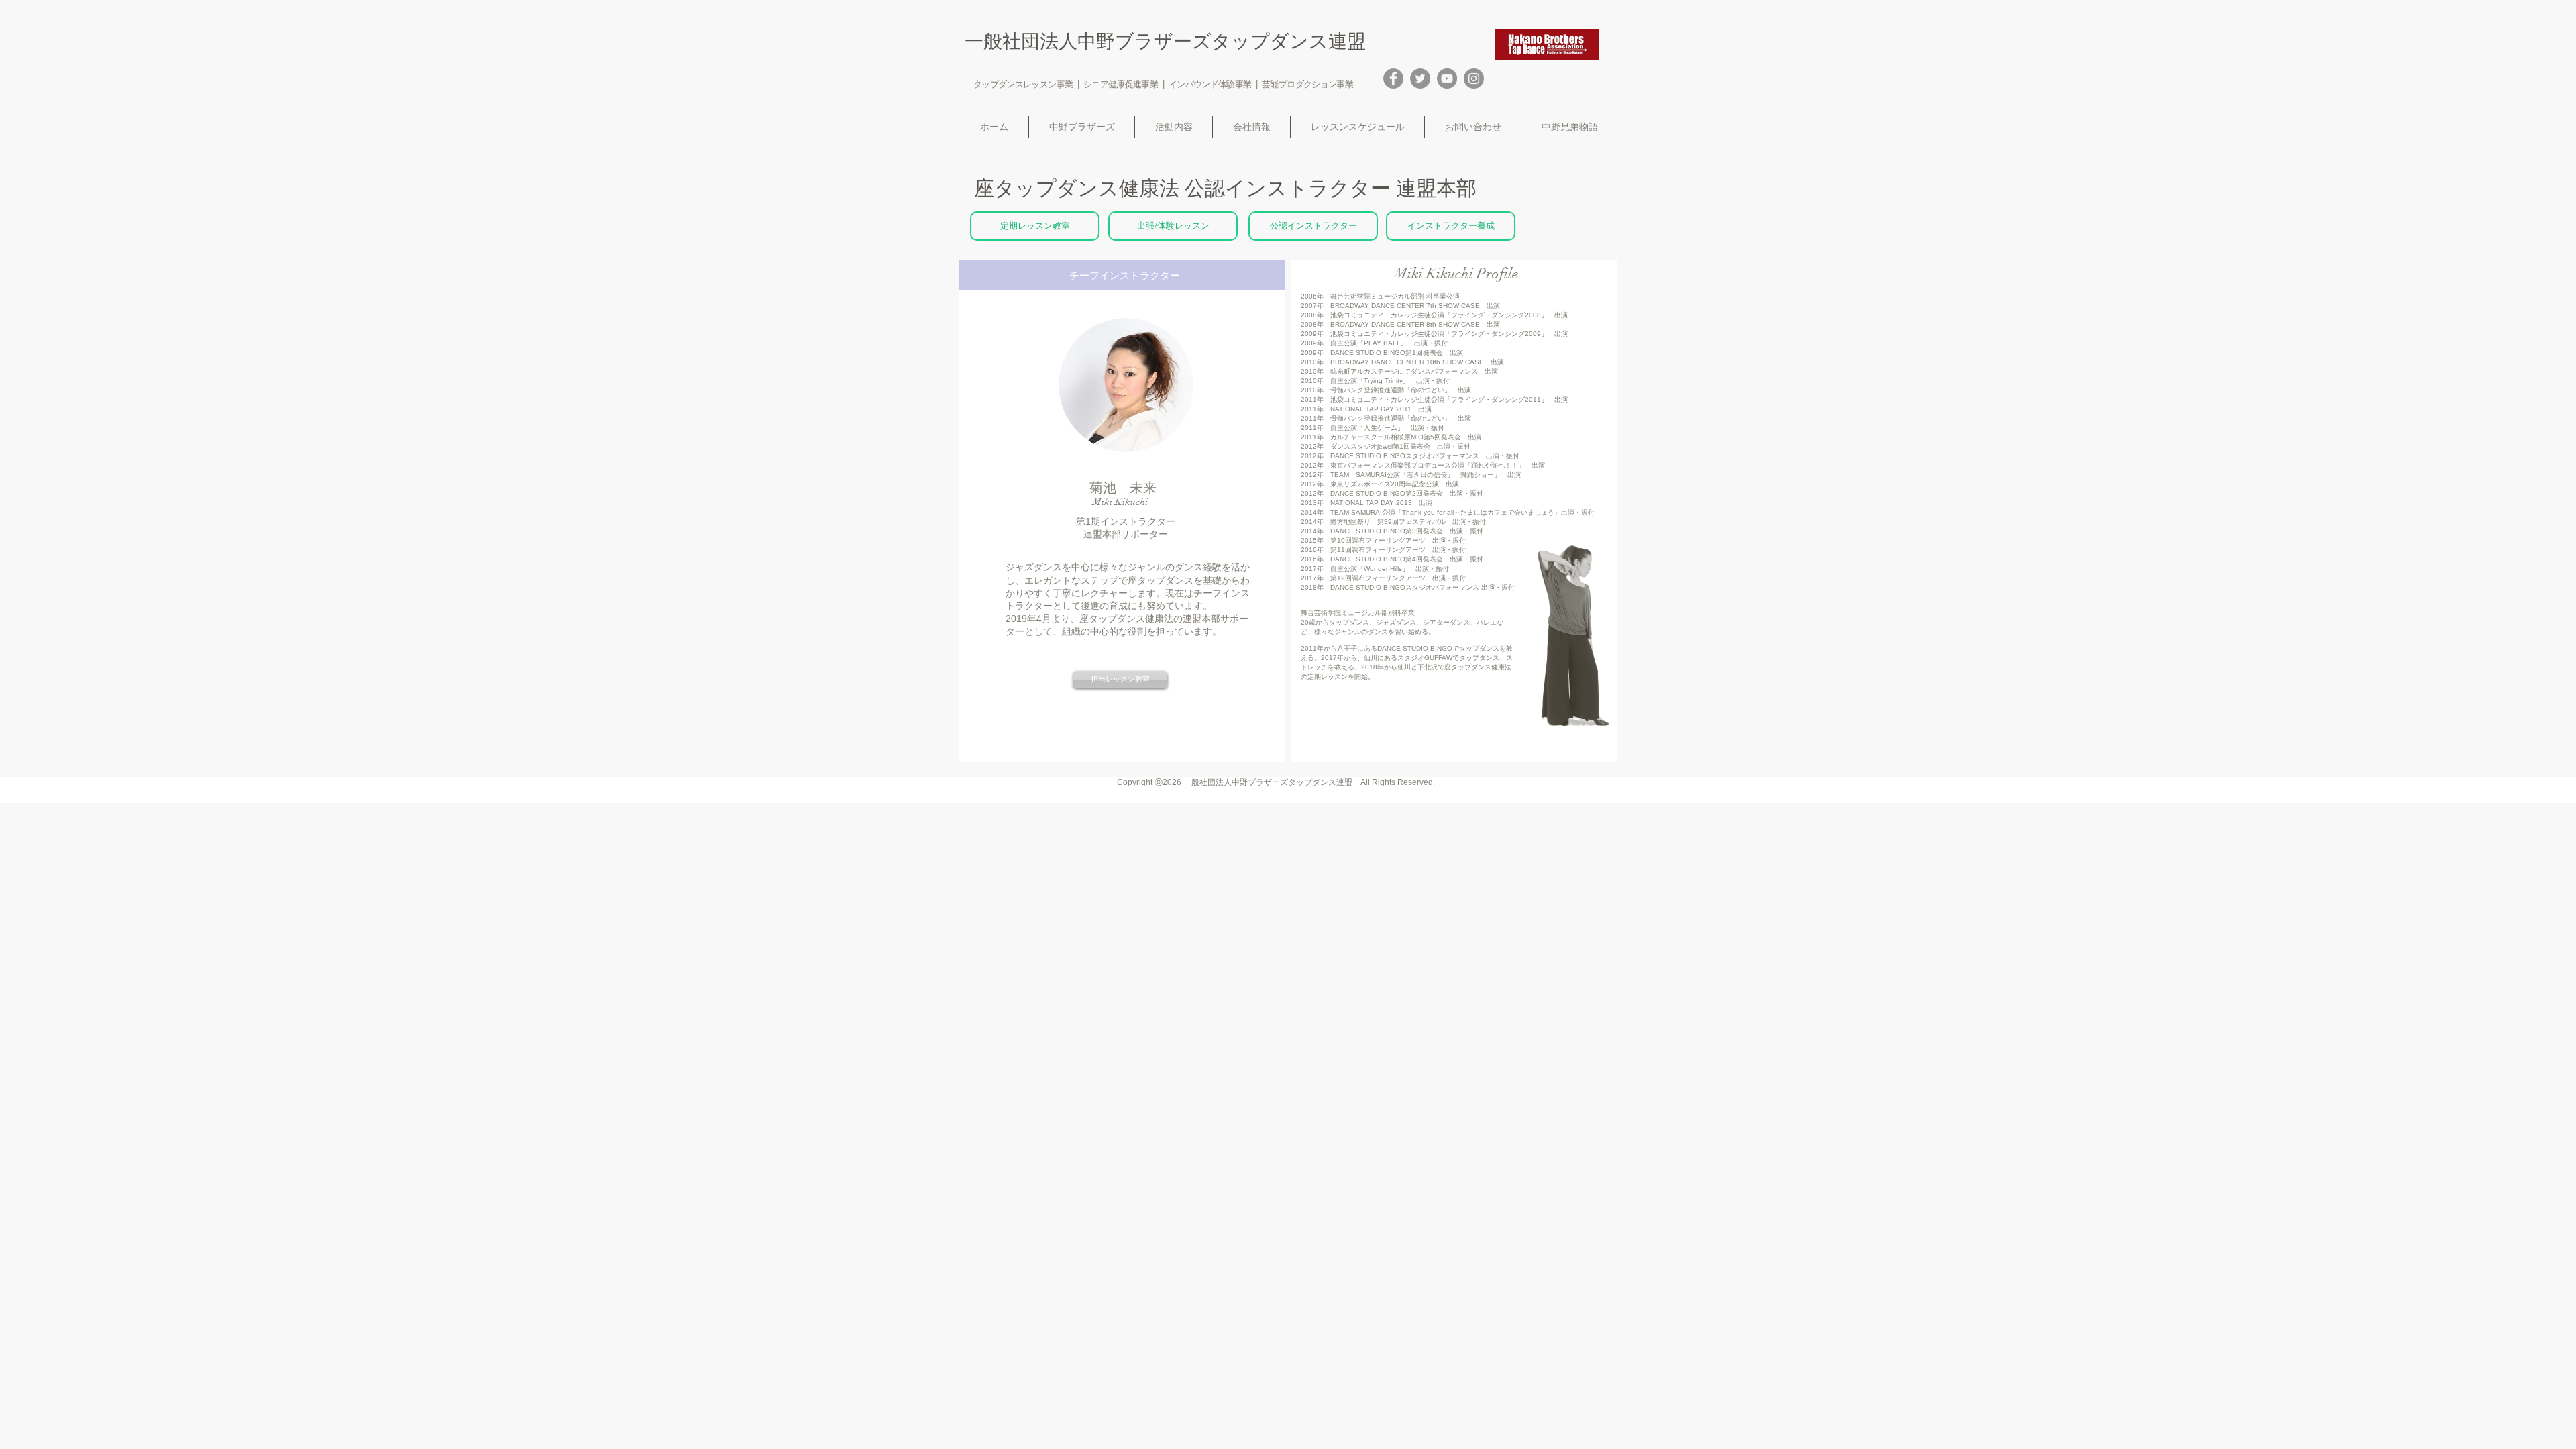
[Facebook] (1393, 78)
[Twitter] (1420, 78)
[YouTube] (1447, 78)
